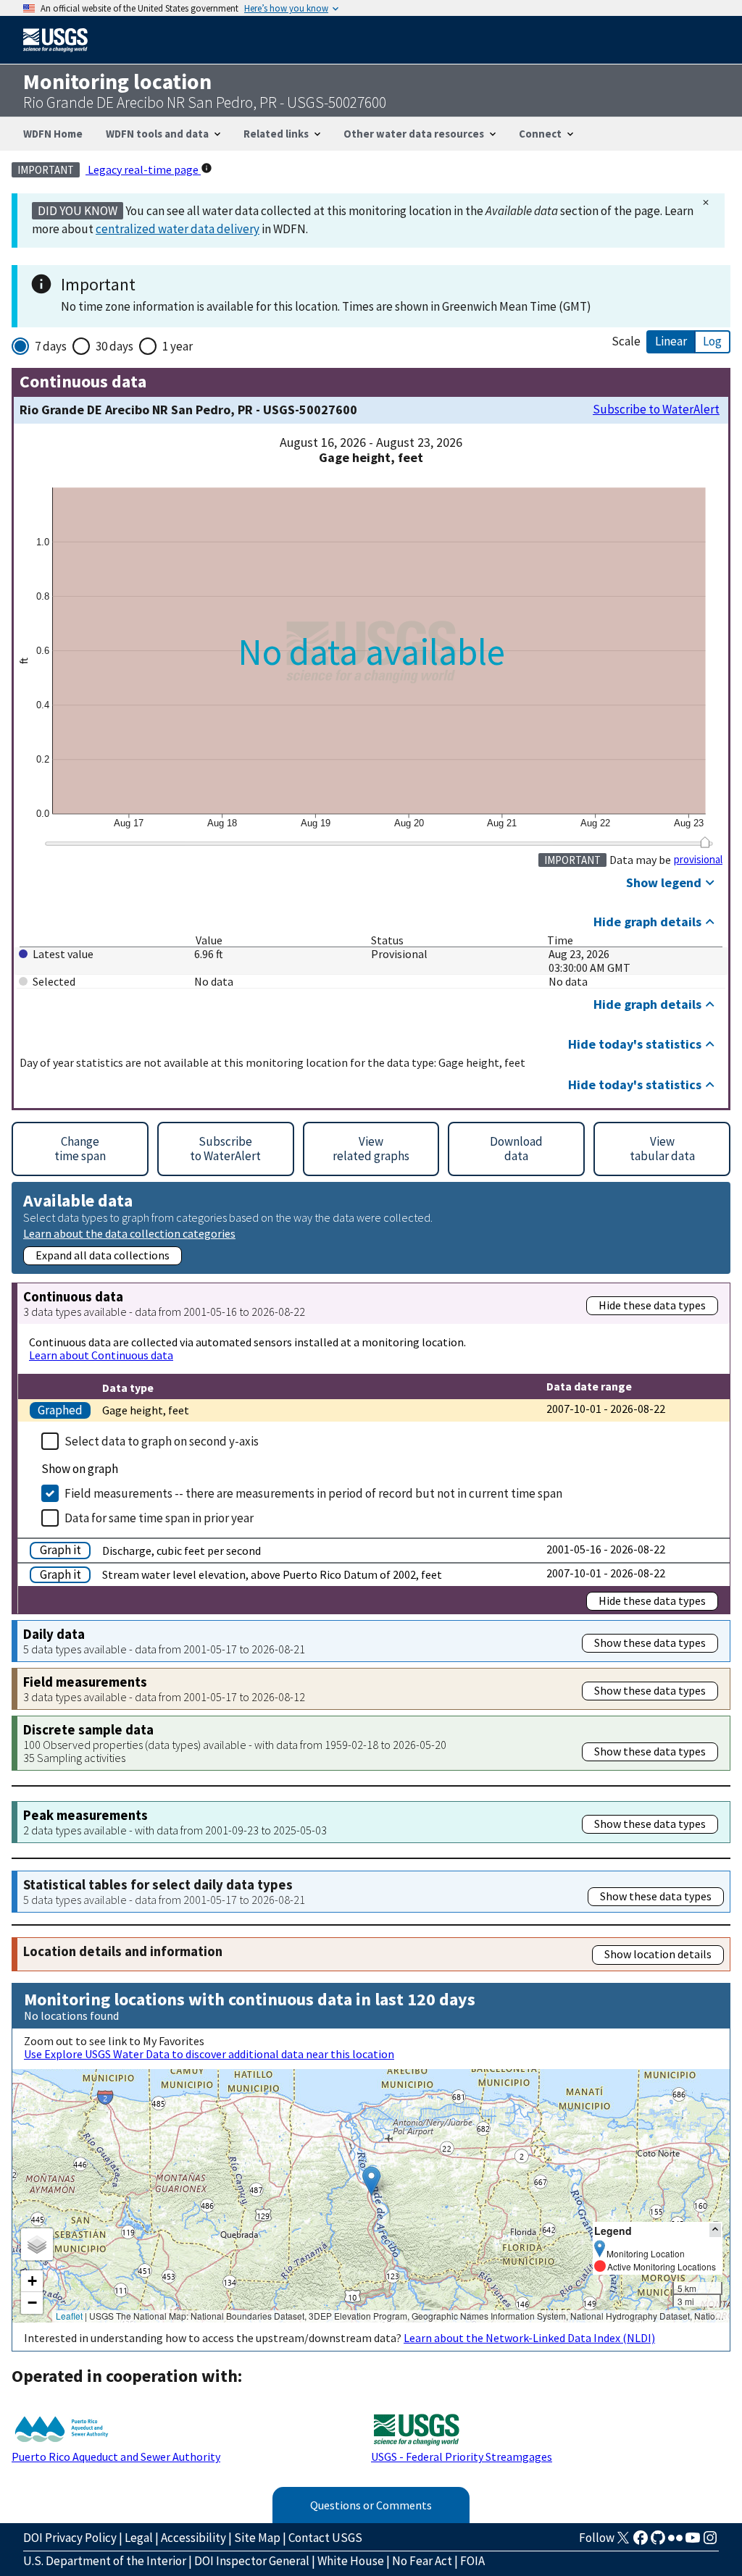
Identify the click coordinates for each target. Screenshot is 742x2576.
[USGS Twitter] (623, 2542)
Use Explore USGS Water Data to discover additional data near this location (209, 2054)
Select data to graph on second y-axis (162, 1441)
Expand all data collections (103, 1255)
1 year (178, 346)
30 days (114, 346)
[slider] (705, 842)
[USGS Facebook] (641, 2542)
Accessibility (193, 2538)
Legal (139, 2538)
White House (351, 2561)
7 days (51, 346)
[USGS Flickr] (675, 2542)
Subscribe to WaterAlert (656, 410)
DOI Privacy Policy (70, 2538)
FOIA (472, 2561)
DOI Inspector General (252, 2561)
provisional (698, 860)
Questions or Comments (371, 2505)
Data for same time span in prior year (159, 1518)
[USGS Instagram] (710, 2542)
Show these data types (650, 1642)
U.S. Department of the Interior (105, 2561)
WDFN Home (53, 134)
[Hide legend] (715, 2230)
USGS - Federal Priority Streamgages (462, 2457)
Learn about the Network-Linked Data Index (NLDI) (529, 2338)
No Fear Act (422, 2561)
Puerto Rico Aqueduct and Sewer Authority (116, 2457)
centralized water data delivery (178, 229)
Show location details (658, 1954)
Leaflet (69, 2316)
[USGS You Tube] (693, 2542)
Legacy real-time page (143, 169)
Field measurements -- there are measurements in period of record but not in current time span (313, 1493)
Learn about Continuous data (101, 1355)
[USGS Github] (658, 2542)
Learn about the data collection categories (129, 1233)
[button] (371, 2181)
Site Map (257, 2538)
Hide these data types (652, 1305)
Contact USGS (325, 2538)
